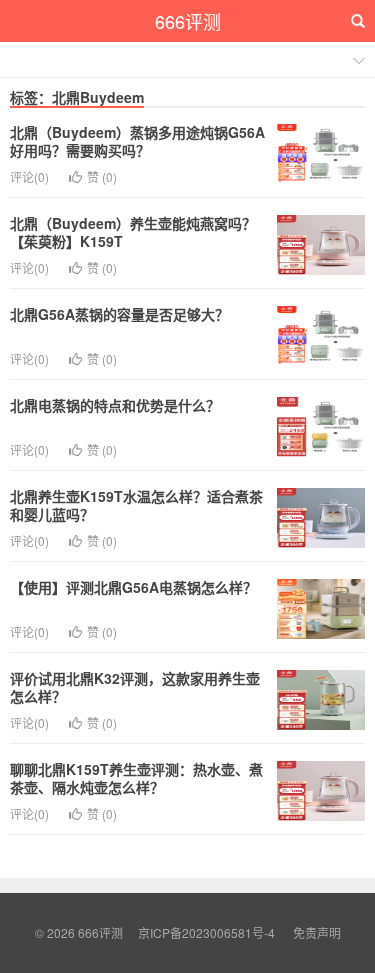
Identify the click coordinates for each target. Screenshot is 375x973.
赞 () (102, 176)
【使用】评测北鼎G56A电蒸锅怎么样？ (133, 587)
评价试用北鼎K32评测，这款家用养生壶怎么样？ (135, 687)
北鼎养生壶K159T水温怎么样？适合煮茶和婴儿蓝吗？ (136, 505)
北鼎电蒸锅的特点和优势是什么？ (115, 405)
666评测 (188, 21)
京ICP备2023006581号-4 (206, 932)
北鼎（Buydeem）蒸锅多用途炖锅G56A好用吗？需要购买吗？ (137, 141)
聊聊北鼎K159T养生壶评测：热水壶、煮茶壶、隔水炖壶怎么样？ (136, 778)
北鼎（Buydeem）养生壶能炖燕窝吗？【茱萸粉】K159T (133, 232)
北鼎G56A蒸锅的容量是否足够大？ (119, 314)
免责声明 (317, 932)
